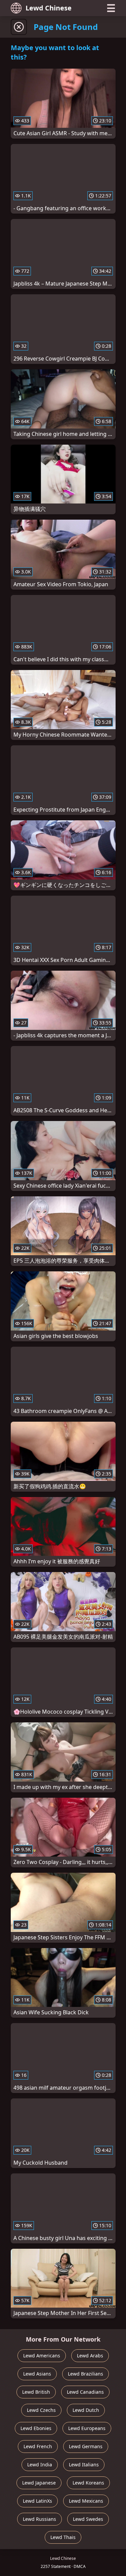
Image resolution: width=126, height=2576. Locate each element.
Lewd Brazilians (86, 2374)
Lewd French (38, 2446)
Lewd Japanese (39, 2483)
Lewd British (36, 2392)
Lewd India (40, 2465)
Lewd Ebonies (36, 2428)
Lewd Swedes (88, 2519)
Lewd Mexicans (86, 2501)
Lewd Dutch (86, 2410)
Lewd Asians (37, 2374)
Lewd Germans (86, 2446)
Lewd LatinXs (37, 2501)
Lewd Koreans (88, 2483)
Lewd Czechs (41, 2410)
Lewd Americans (42, 2356)
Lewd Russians (39, 2519)
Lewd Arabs (90, 2356)
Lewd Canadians (85, 2392)
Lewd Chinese (49, 8)
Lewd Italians (84, 2465)
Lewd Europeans (87, 2428)
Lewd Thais (63, 2537)
